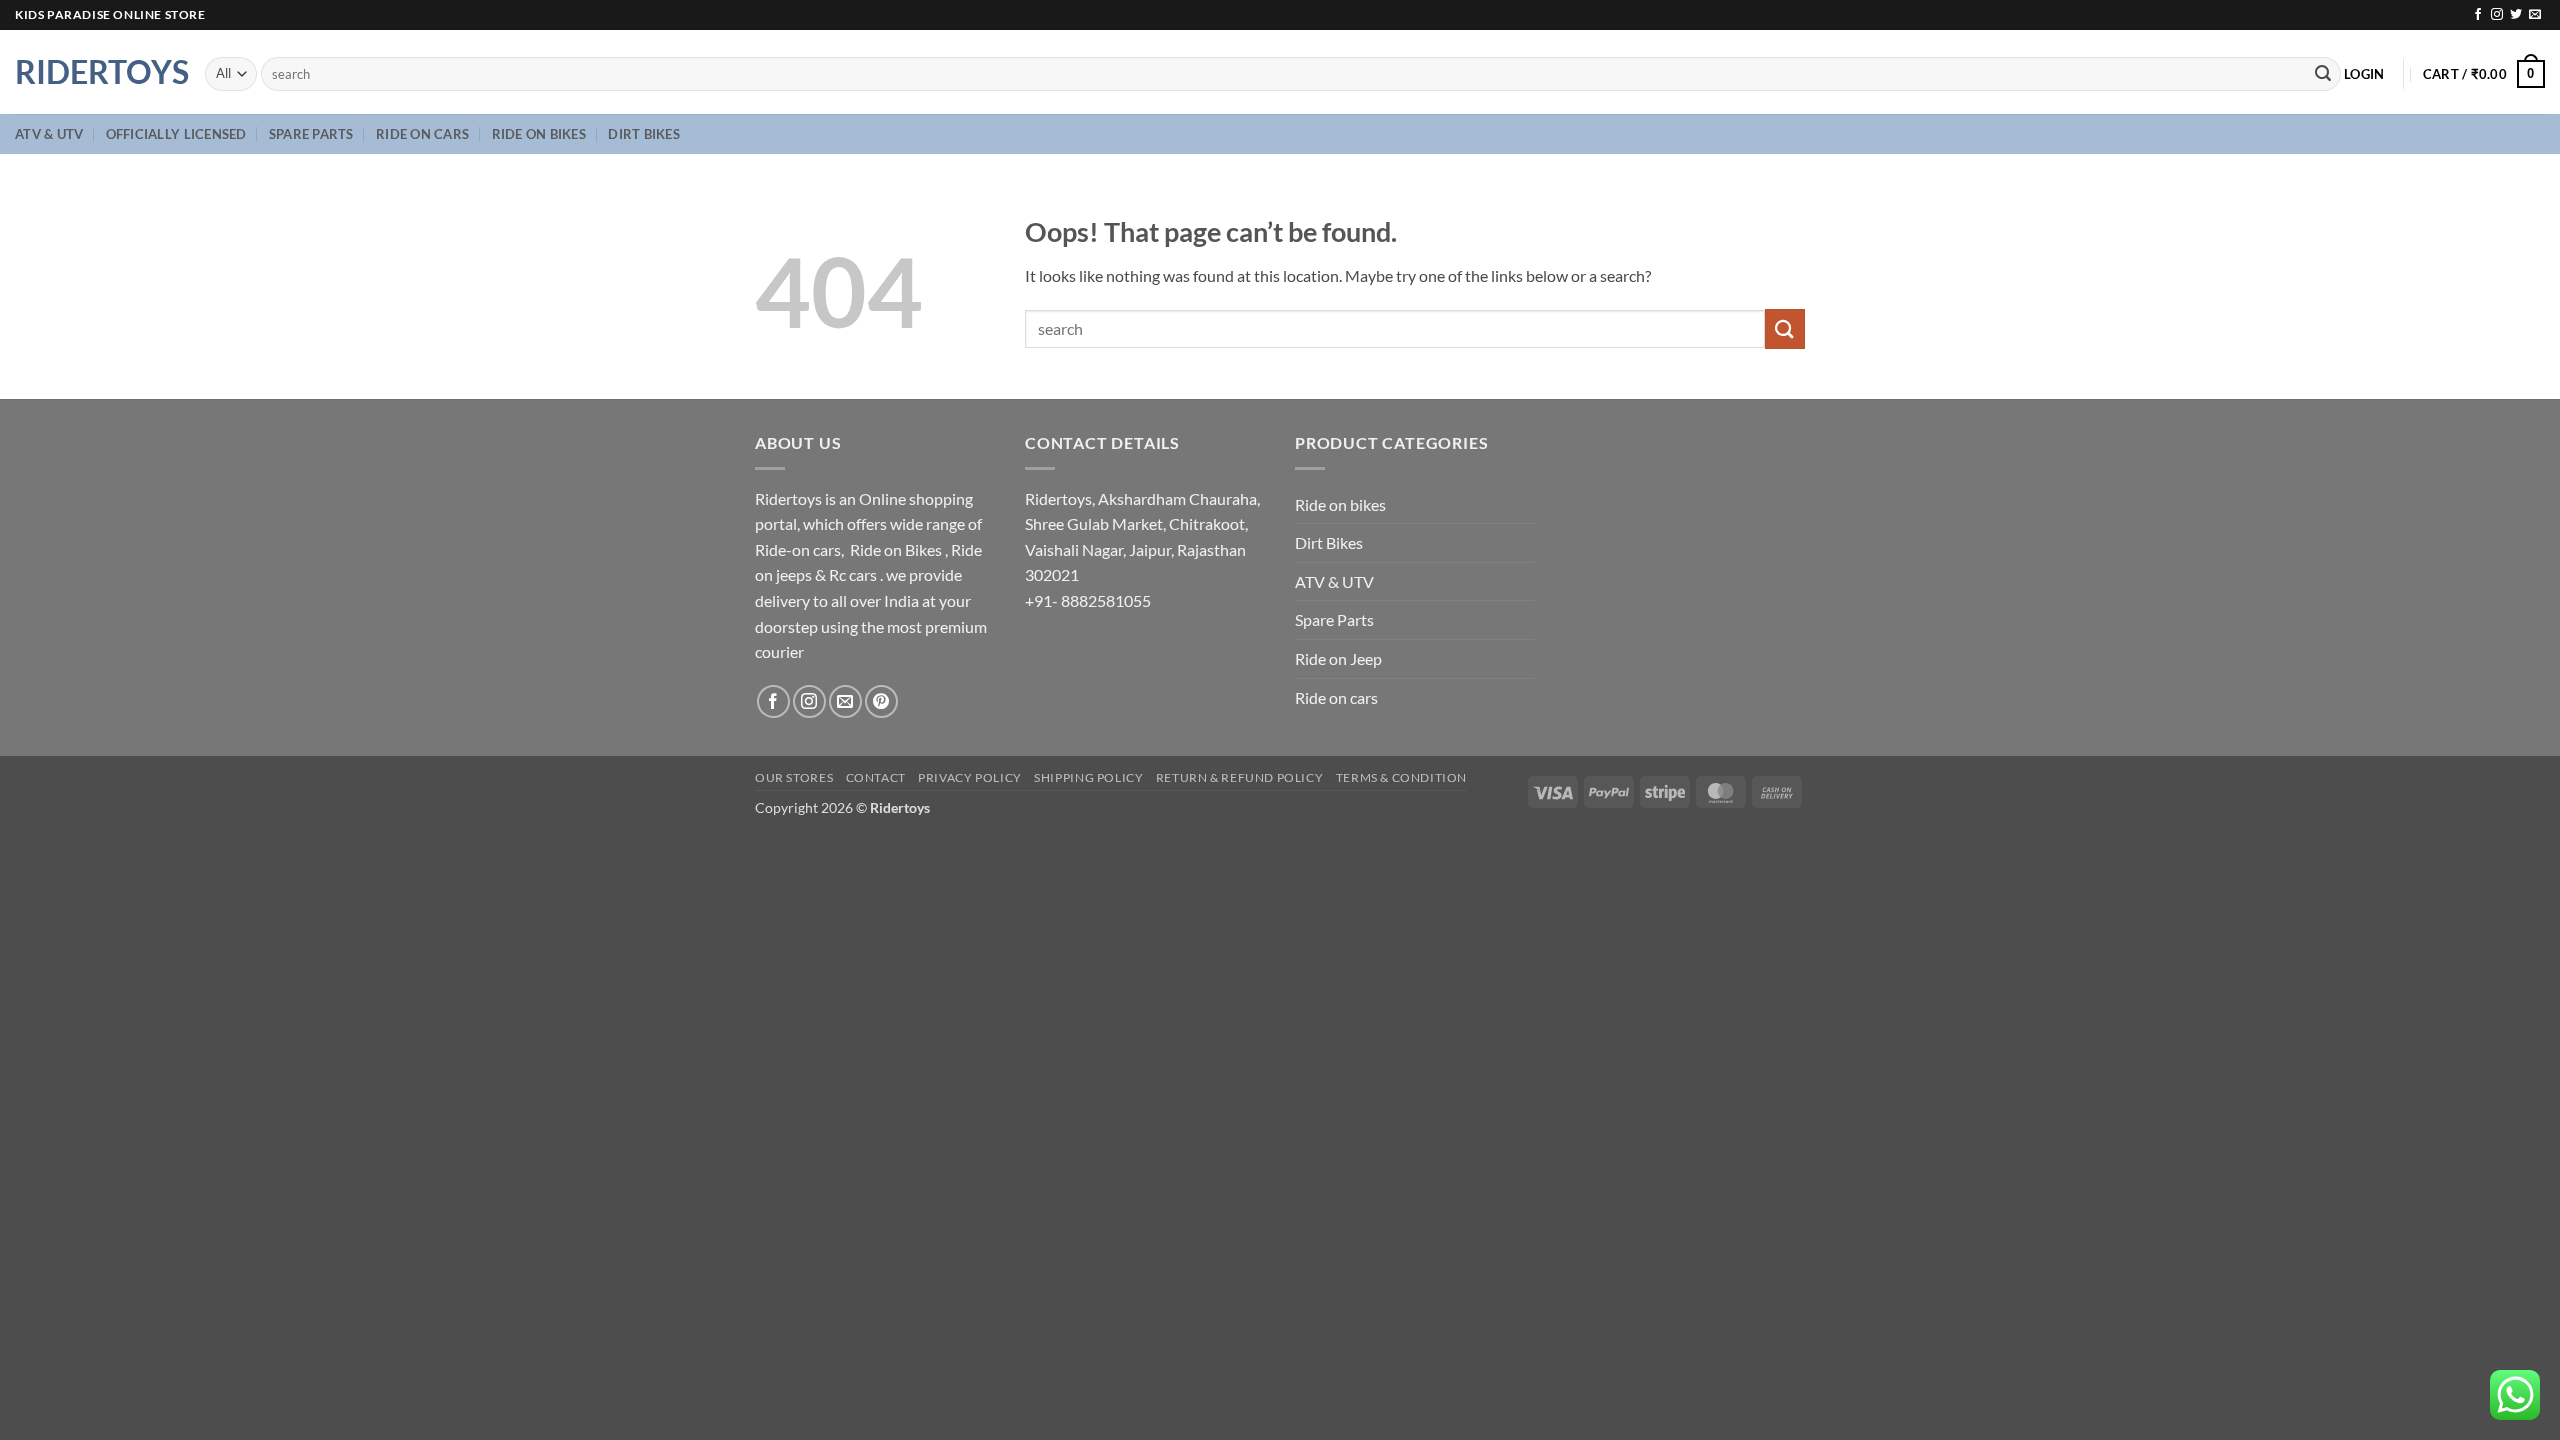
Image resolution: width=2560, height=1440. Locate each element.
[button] (2364, 74)
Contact (876, 777)
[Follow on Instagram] (2497, 15)
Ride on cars (422, 134)
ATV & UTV (49, 134)
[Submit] (2323, 74)
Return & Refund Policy (1239, 777)
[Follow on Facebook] (2478, 15)
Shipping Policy (1088, 777)
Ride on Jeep (1338, 658)
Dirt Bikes (644, 134)
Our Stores (794, 777)
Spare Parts (311, 134)
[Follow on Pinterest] (881, 701)
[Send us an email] (2535, 15)
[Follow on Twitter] (2516, 15)
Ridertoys (95, 72)
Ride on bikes (539, 134)
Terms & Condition (1401, 777)
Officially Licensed (176, 134)
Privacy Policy (970, 777)
